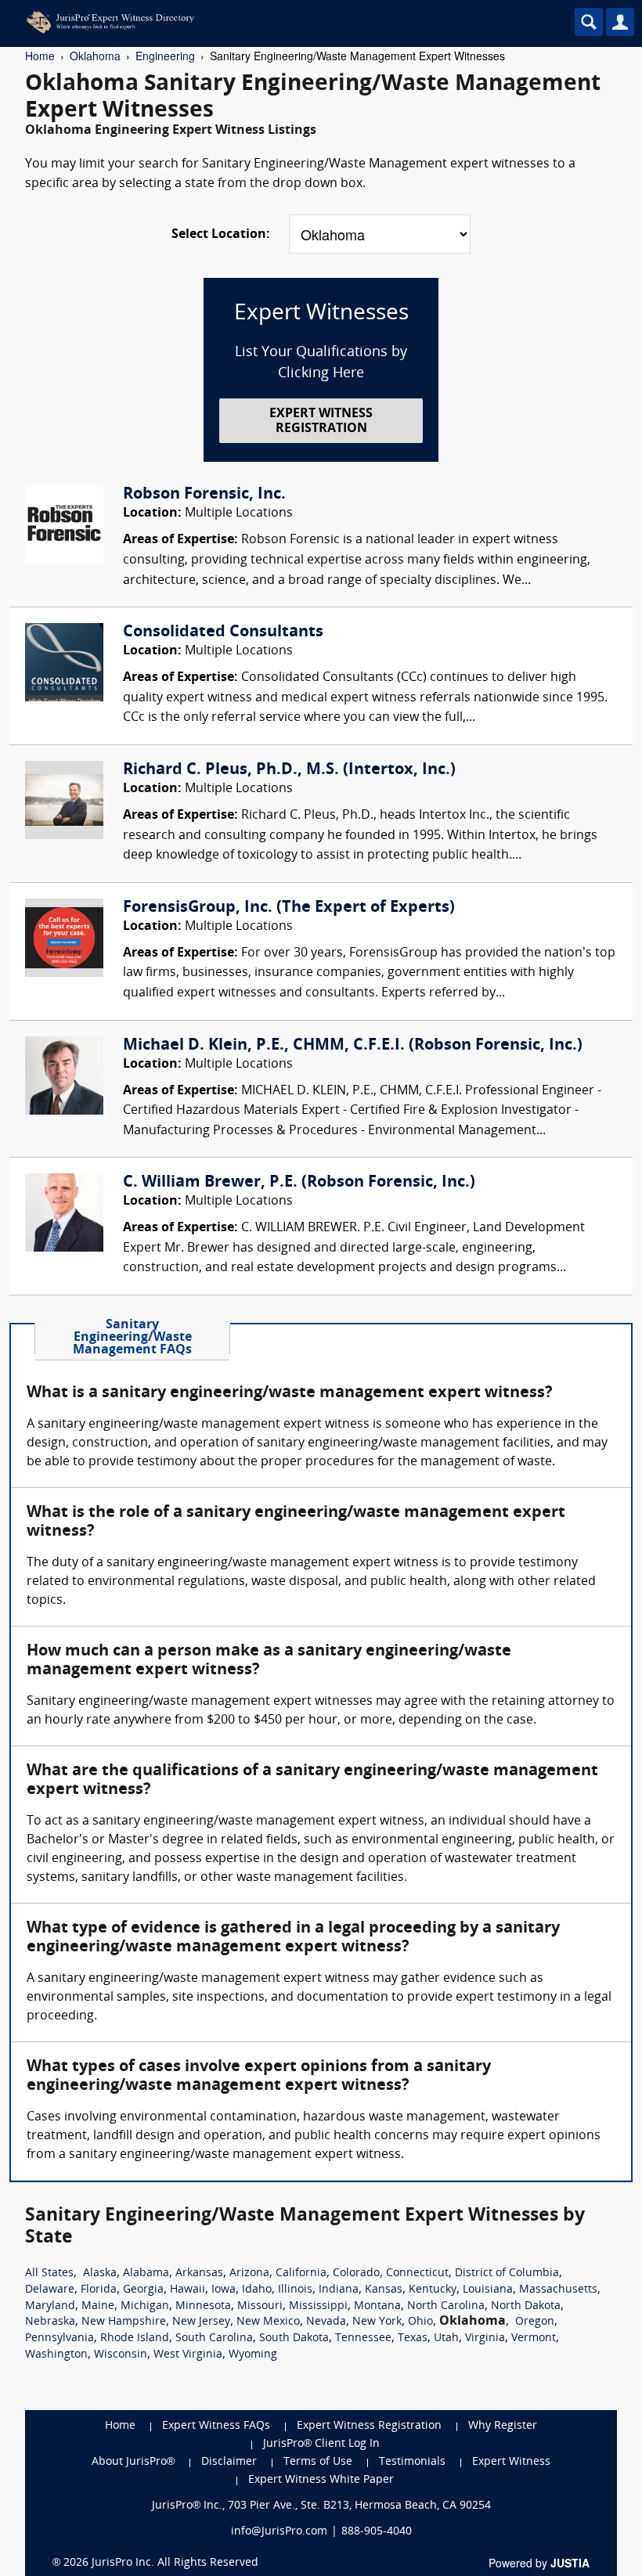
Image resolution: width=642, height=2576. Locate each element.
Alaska (100, 2273)
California (301, 2273)
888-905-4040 (377, 2532)
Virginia (485, 2338)
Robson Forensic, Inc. (204, 495)
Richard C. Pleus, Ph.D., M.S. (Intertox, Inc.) (289, 770)
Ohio (420, 2322)
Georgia (143, 2290)
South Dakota (294, 2338)
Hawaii (188, 2290)
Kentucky (433, 2290)
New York (377, 2322)
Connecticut (417, 2273)
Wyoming (253, 2355)
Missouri (260, 2306)
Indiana (339, 2290)
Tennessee (363, 2338)
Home (40, 56)
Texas (413, 2338)
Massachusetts (558, 2290)
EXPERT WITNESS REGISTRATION (321, 422)
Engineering (165, 56)
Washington (56, 2355)
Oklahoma (95, 56)
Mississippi (318, 2306)
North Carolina (446, 2306)
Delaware (50, 2290)
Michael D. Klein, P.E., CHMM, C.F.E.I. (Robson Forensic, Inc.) (353, 1046)
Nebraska (50, 2322)
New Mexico (268, 2322)
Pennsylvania (60, 2338)
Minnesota (203, 2306)
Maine (98, 2306)
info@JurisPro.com (279, 2532)
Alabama (146, 2273)
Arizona (249, 2273)
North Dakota (526, 2306)
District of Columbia (507, 2273)
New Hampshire (124, 2322)
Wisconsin (121, 2355)
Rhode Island (135, 2338)
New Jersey (201, 2322)
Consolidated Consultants (223, 632)
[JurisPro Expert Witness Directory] (254, 22)
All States (49, 2273)
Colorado (356, 2273)
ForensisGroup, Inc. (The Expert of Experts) (289, 908)
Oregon (535, 2322)
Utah (446, 2338)
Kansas (384, 2290)
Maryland (50, 2306)
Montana (377, 2306)
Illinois (295, 2290)
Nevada (326, 2322)
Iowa (224, 2290)
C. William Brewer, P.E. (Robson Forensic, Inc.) (299, 1183)
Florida (99, 2290)
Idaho (257, 2290)
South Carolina (214, 2338)
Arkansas (199, 2273)
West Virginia (188, 2355)
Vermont (534, 2338)
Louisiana (488, 2290)
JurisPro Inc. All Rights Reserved (175, 2563)
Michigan (145, 2306)
